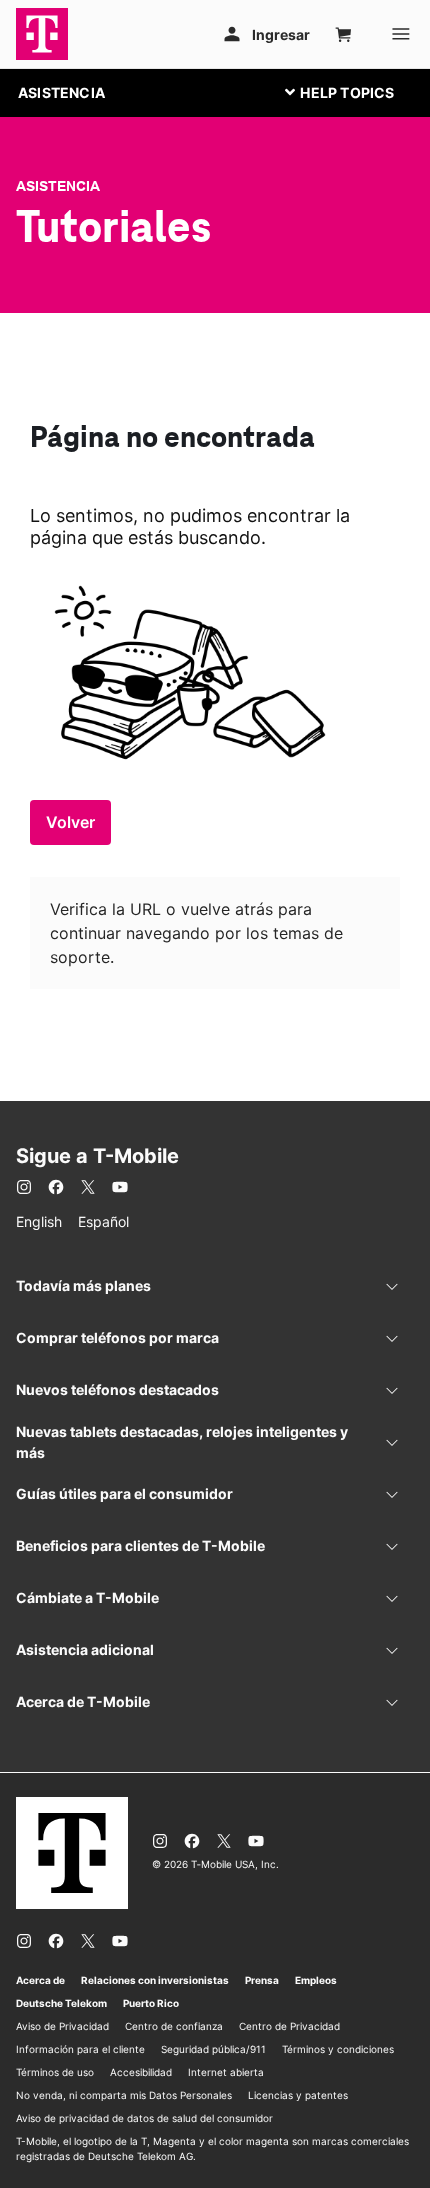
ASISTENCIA (61, 92)
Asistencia (58, 186)
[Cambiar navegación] (355, 92)
